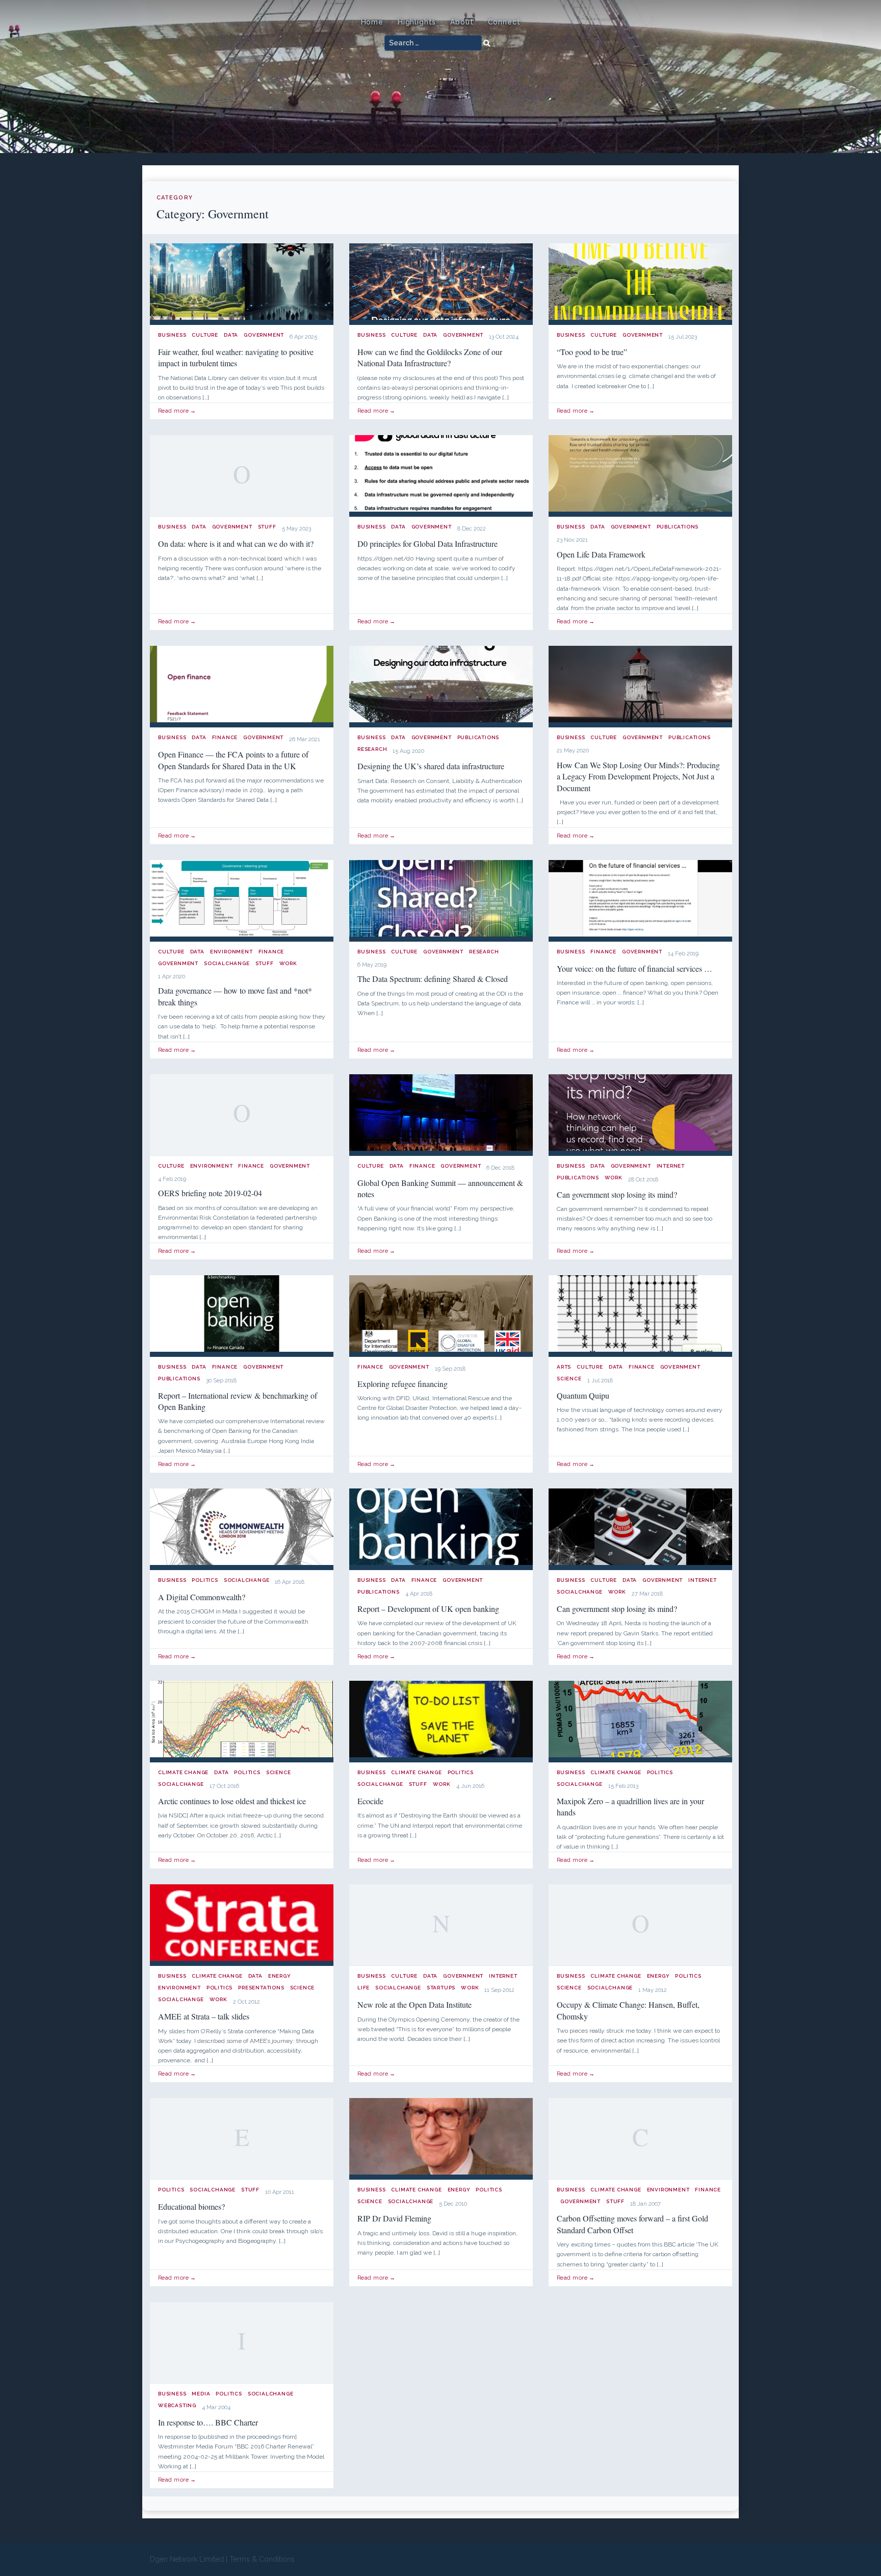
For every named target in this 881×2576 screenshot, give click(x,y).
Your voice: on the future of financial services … (634, 968)
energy (280, 1976)
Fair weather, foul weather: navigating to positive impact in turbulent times (236, 357)
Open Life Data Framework (601, 554)
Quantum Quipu (583, 1395)
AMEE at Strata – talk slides (204, 2016)
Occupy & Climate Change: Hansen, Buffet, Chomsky (628, 2010)
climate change (183, 1772)
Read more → (177, 411)
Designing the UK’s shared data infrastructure (431, 766)
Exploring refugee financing (403, 1384)
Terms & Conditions (262, 2559)
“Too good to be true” (592, 352)
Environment (231, 952)
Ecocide (370, 1801)
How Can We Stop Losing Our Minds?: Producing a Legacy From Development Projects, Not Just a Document (638, 776)
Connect (504, 22)
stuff (267, 527)
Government (264, 335)
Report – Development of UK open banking (428, 1609)
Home (372, 22)
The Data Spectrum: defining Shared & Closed (433, 979)
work (288, 963)
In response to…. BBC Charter (208, 2422)
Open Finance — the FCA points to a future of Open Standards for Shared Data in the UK (233, 760)
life (364, 1988)
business (172, 335)
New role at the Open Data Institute (414, 2004)
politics (205, 1580)
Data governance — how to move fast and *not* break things (235, 996)
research (372, 749)
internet (671, 1166)
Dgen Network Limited (187, 2559)
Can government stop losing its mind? (617, 1194)
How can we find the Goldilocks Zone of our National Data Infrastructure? (430, 357)
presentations (261, 1988)
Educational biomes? (191, 2206)
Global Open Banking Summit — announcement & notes (440, 1188)
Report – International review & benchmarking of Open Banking (238, 1401)
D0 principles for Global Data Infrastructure (427, 544)
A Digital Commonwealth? (202, 1597)
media (201, 2394)
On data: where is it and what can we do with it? (236, 544)
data (231, 335)
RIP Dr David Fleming (394, 2218)
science (569, 1379)
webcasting (177, 2405)
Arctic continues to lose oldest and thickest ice (232, 1801)
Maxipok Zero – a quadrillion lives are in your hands (630, 1807)
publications (678, 527)
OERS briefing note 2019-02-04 (210, 1193)
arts (564, 1367)
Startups (441, 1988)
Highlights (417, 22)
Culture (205, 335)
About (462, 22)
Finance (225, 737)
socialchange (227, 963)
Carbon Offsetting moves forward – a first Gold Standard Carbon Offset (632, 2224)
